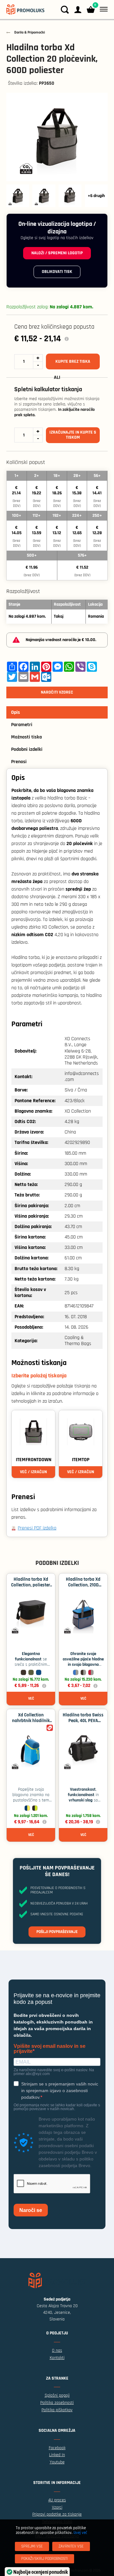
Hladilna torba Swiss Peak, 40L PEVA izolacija (83, 1721)
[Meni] (102, 9)
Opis (16, 712)
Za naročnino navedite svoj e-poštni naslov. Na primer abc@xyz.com (54, 2072)
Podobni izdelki (27, 749)
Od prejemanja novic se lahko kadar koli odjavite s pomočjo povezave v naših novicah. (57, 2107)
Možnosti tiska (26, 737)
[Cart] (91, 10)
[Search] (65, 10)
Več (31, 1699)
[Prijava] (78, 10)
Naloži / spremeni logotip (57, 253)
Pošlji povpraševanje (57, 1932)
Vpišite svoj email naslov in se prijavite (50, 2049)
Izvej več (80, 2533)
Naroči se (31, 2210)
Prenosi (19, 762)
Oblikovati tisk (57, 272)
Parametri (22, 725)
